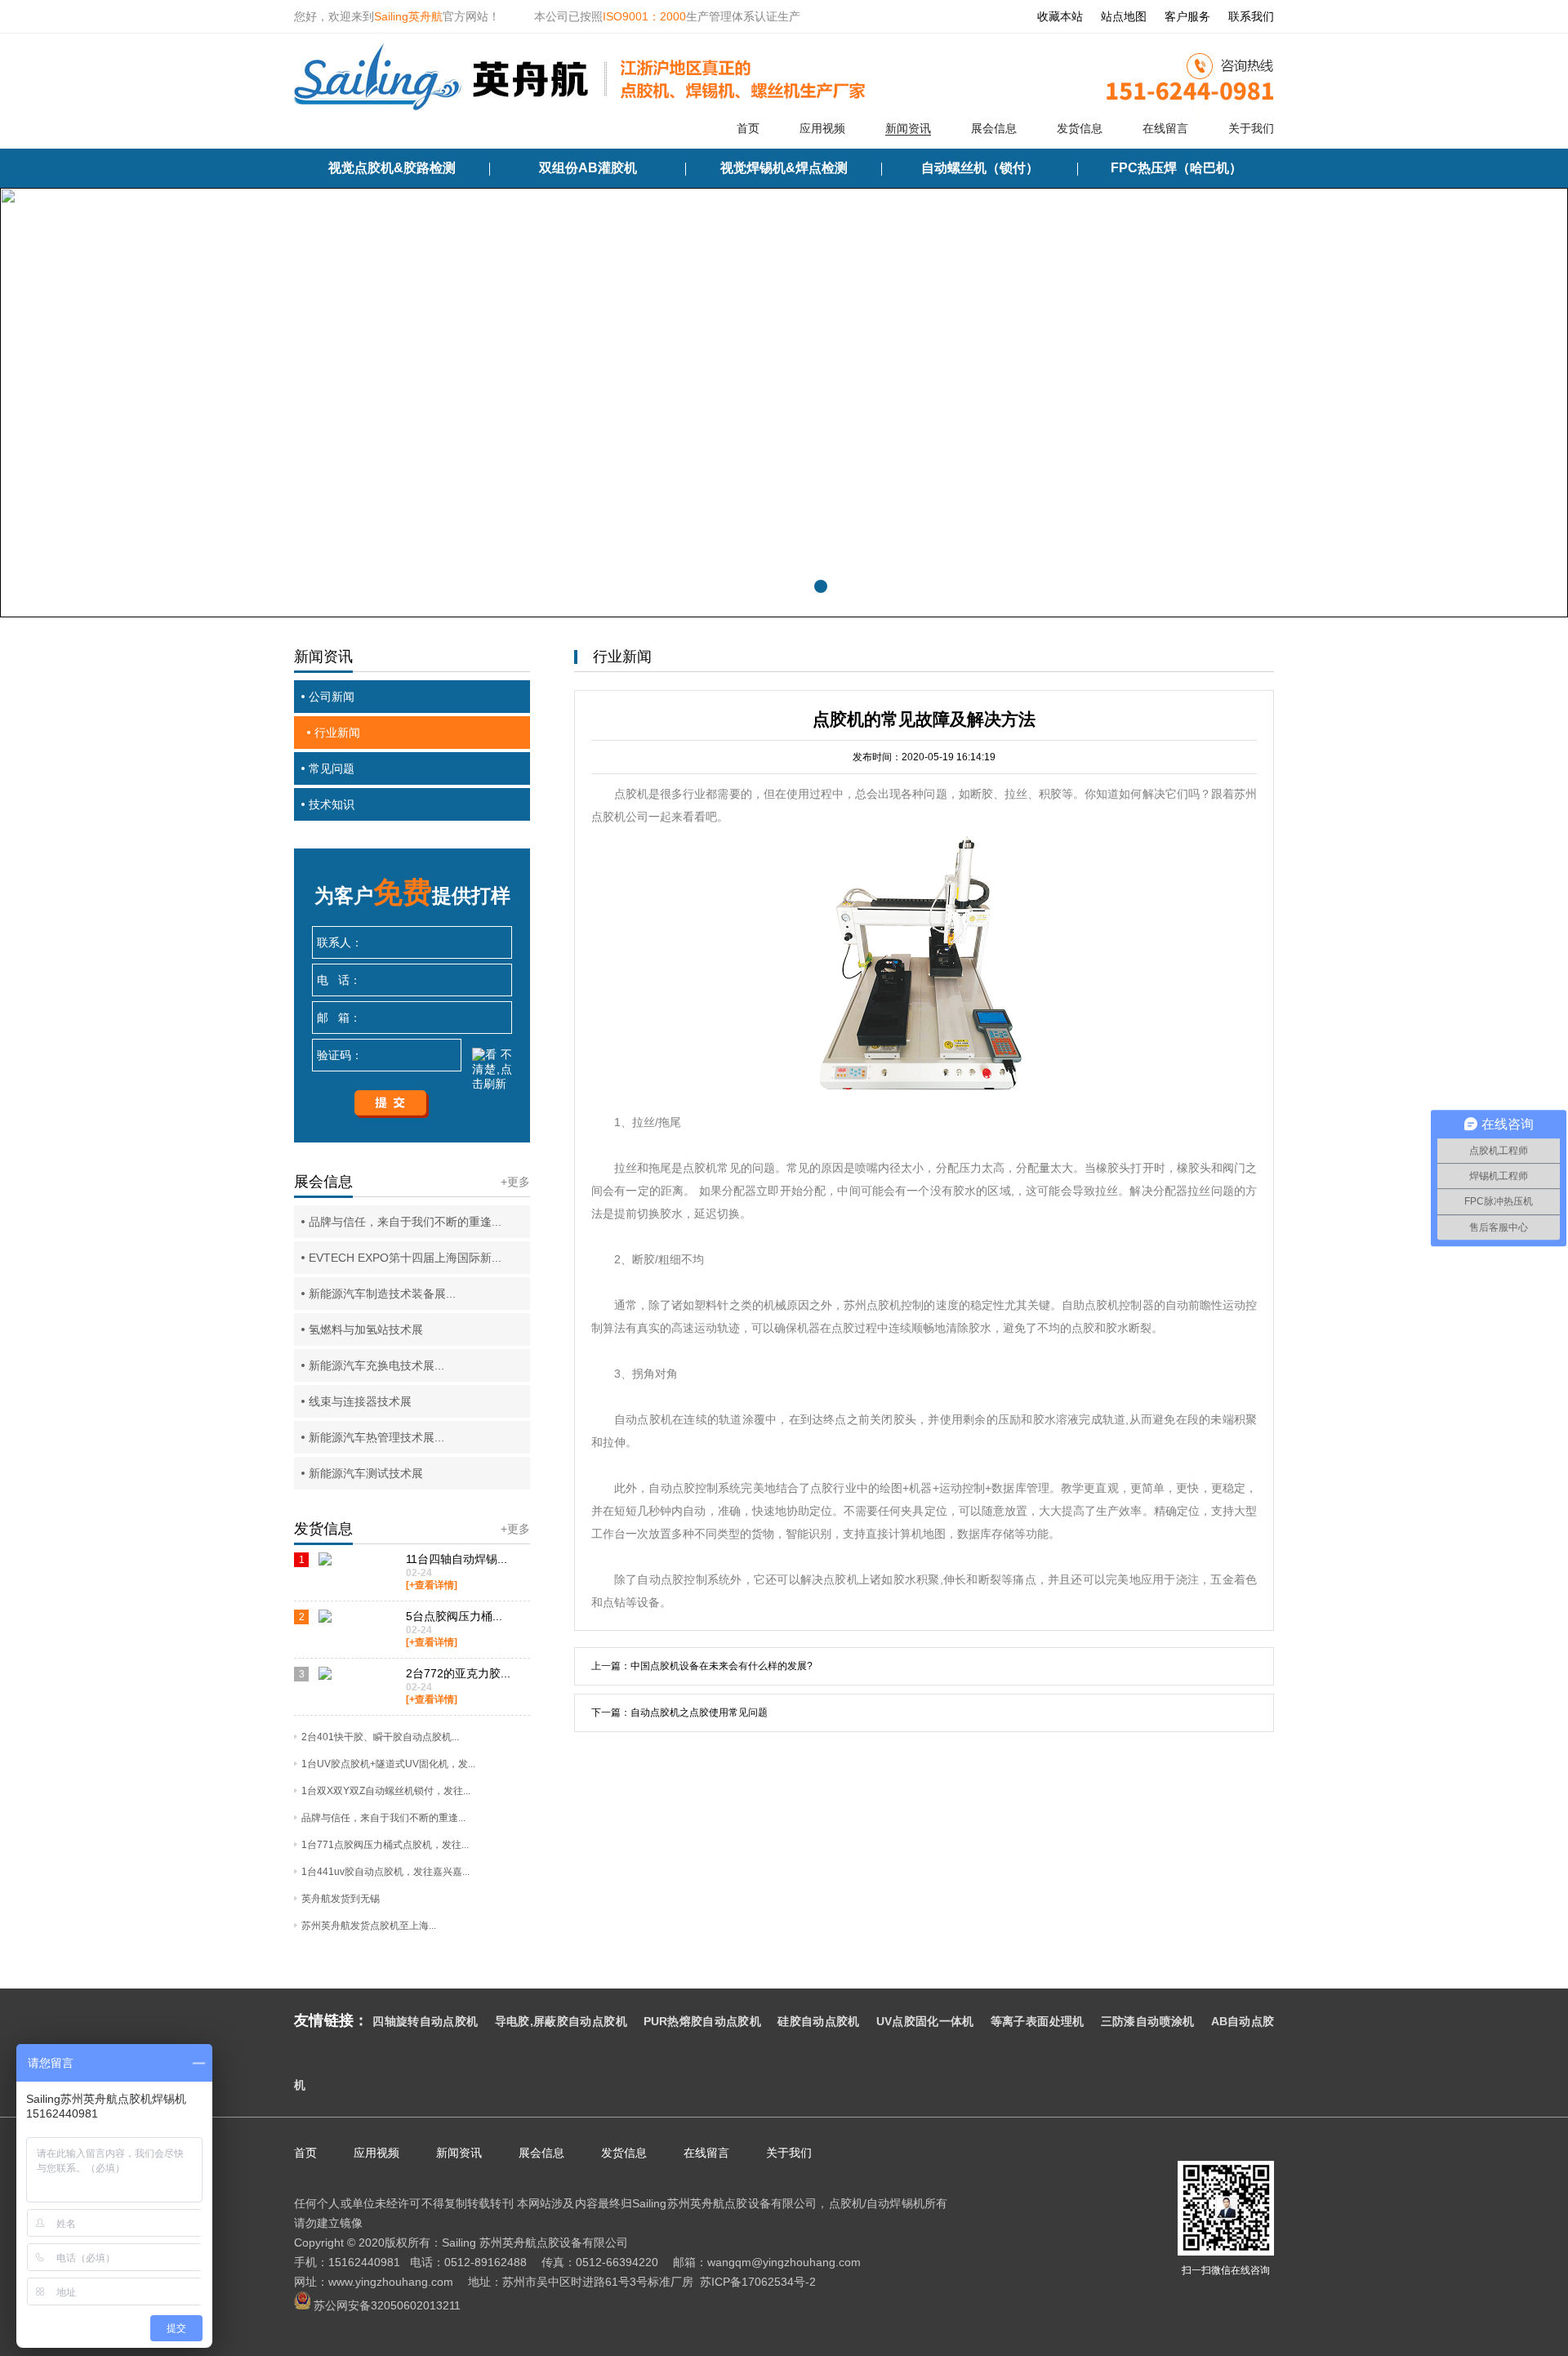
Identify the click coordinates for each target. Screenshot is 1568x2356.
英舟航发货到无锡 (341, 1899)
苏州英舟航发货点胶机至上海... (369, 1926)
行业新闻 (337, 733)
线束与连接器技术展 (360, 1401)
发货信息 (1080, 128)
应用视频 (822, 128)
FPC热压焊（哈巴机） (1176, 168)
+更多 (515, 1182)
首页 (748, 128)
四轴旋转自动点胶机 (425, 2021)
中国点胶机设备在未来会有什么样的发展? (722, 1666)
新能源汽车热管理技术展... (376, 1437)
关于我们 (1251, 128)
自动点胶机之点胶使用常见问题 (699, 1712)
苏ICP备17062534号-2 (758, 2282)
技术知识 (332, 804)
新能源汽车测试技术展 (366, 1473)
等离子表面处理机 (1038, 2021)
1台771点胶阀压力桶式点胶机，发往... (385, 1845)
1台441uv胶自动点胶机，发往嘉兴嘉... (385, 1872)
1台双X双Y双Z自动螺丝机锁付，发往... (386, 1791)
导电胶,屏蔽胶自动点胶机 (561, 2021)
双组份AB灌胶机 (588, 168)
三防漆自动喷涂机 (1148, 2021)
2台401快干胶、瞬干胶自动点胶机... (380, 1737)
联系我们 (1251, 16)
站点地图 (1124, 16)
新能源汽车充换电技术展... (376, 1365)
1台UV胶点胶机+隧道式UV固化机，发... (388, 1764)
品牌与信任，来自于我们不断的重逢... (405, 1222)
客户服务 (1187, 16)
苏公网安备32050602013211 (385, 2305)
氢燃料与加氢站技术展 (366, 1329)
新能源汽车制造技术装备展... (382, 1294)
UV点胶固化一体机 (925, 2021)
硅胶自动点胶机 (819, 2021)
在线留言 (1165, 128)
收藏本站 (1060, 16)
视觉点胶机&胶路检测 (392, 168)
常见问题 (332, 768)
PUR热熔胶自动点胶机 (702, 2021)
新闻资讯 (908, 128)
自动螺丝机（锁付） (980, 168)
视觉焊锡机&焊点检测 (784, 168)
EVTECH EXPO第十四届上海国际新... (405, 1258)
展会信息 (994, 128)
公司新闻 (332, 697)
